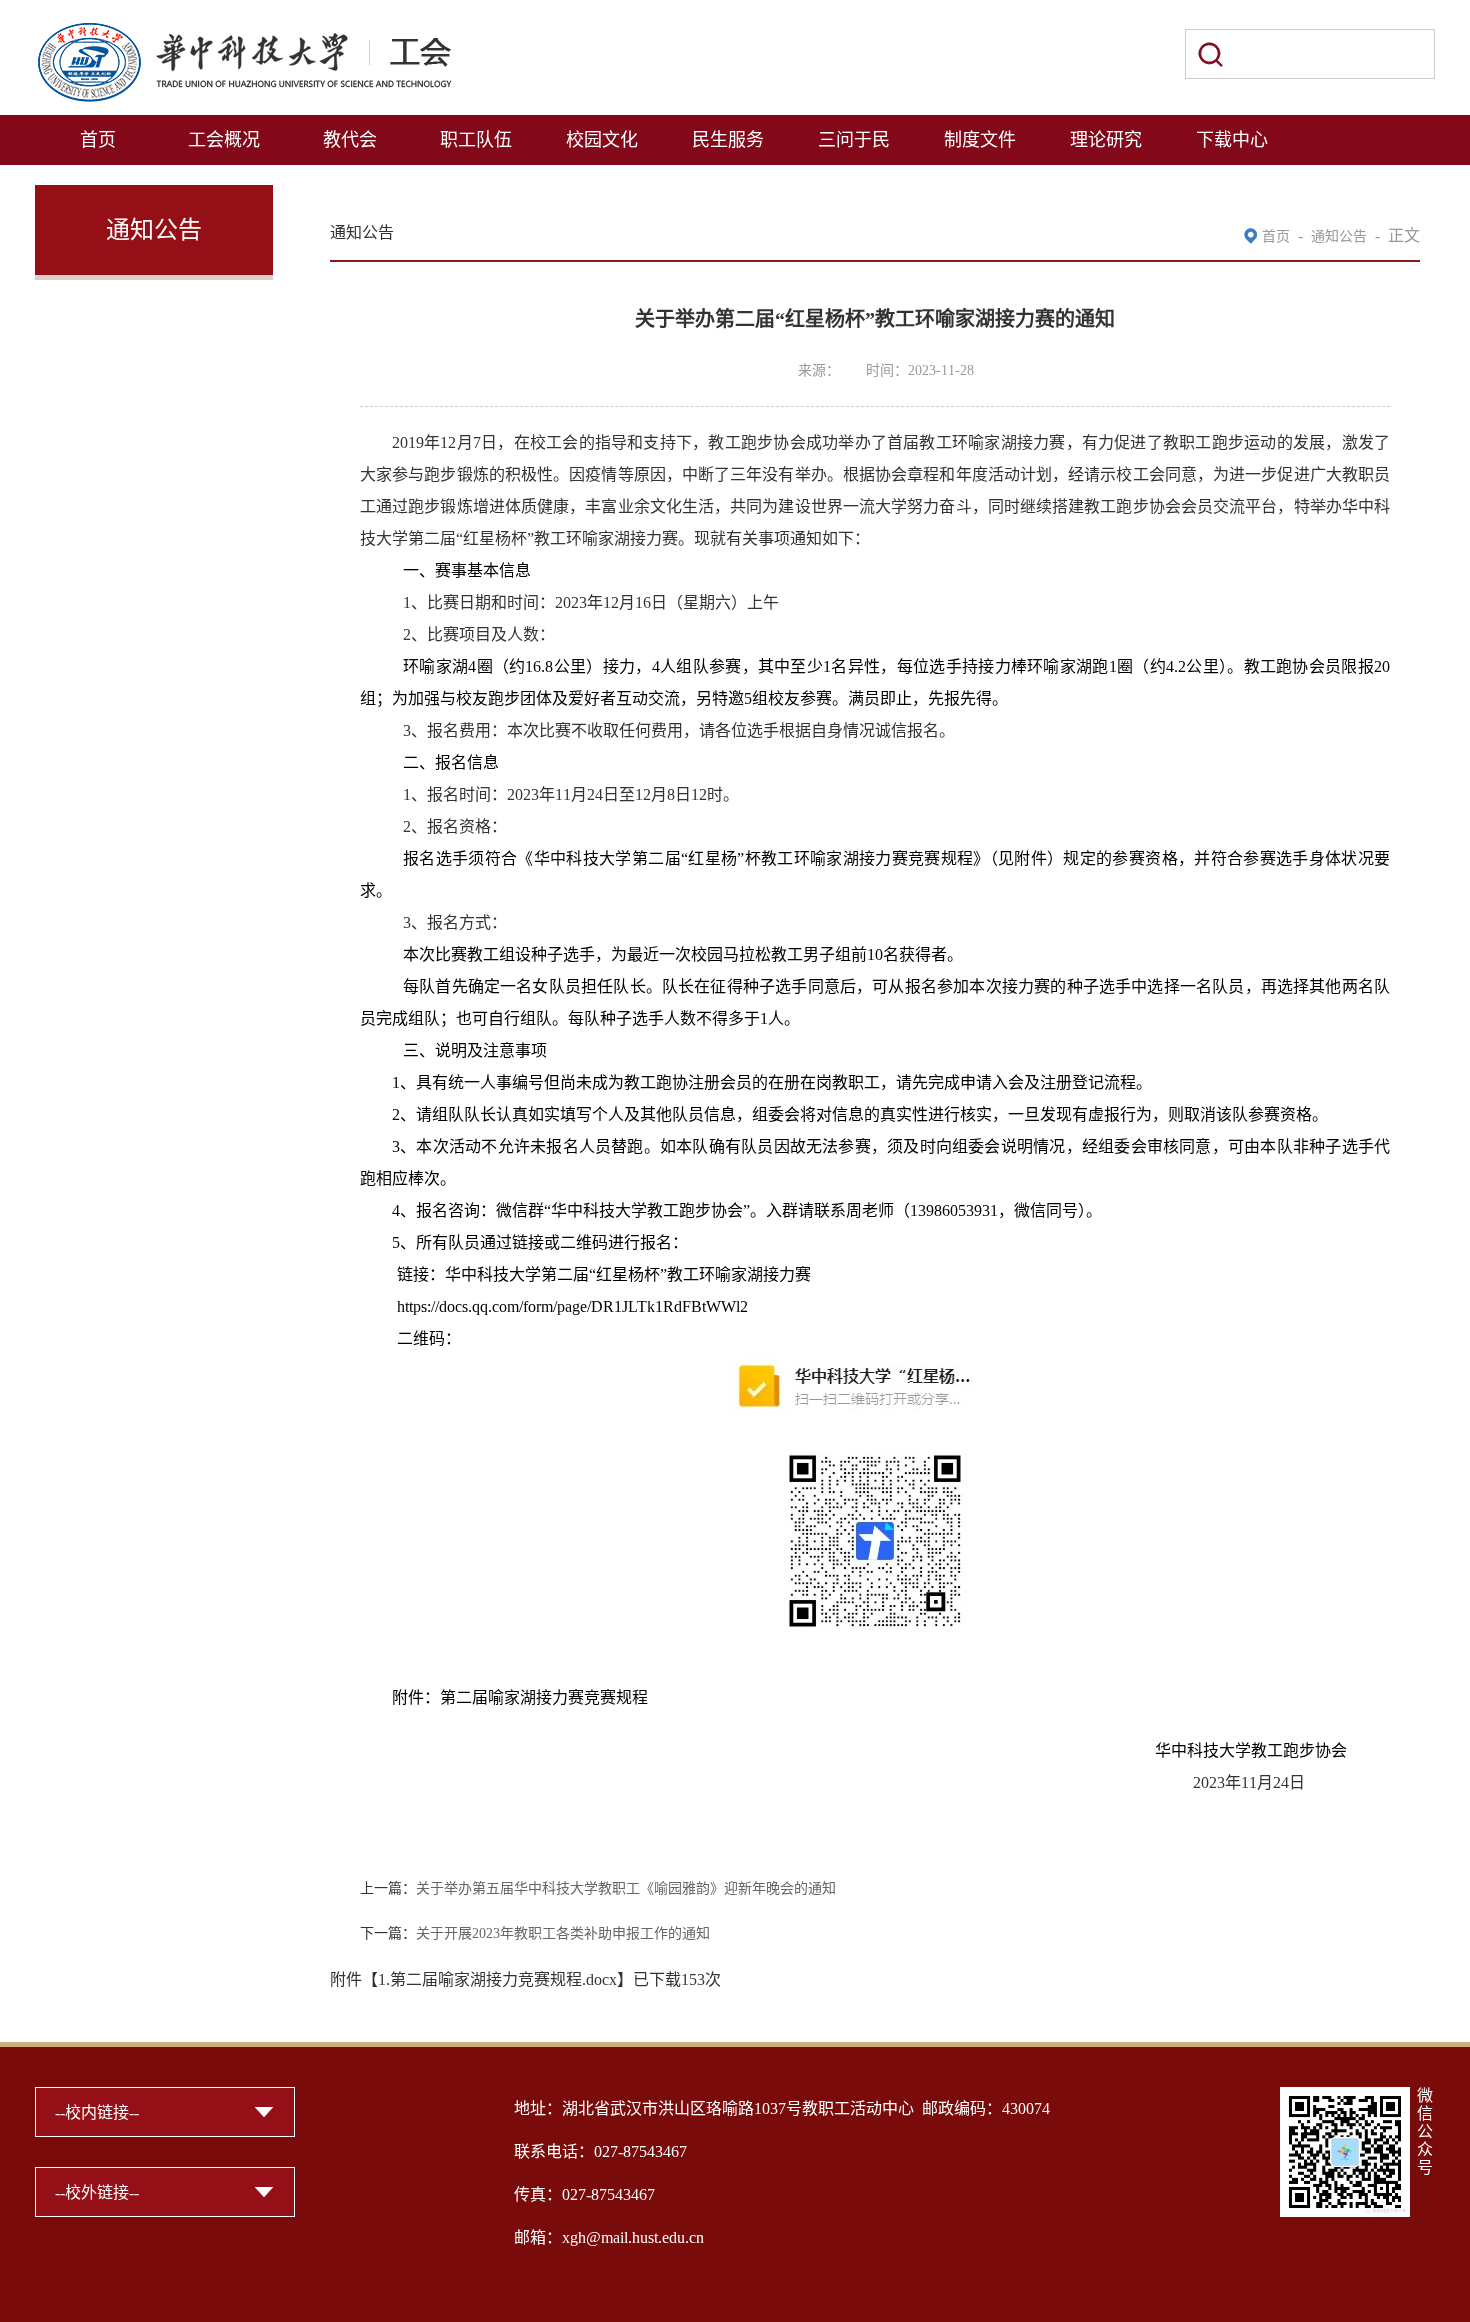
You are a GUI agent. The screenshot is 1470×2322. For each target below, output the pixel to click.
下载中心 (1232, 140)
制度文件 (980, 140)
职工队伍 (476, 140)
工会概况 (224, 140)
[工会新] (244, 32)
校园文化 (602, 140)
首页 (98, 140)
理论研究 (1106, 140)
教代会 (350, 140)
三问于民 (854, 140)
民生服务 (728, 140)
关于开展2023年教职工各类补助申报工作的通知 (563, 1933)
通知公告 (1339, 236)
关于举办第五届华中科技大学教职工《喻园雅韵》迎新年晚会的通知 (626, 1888)
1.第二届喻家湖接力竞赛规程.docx (497, 1979)
